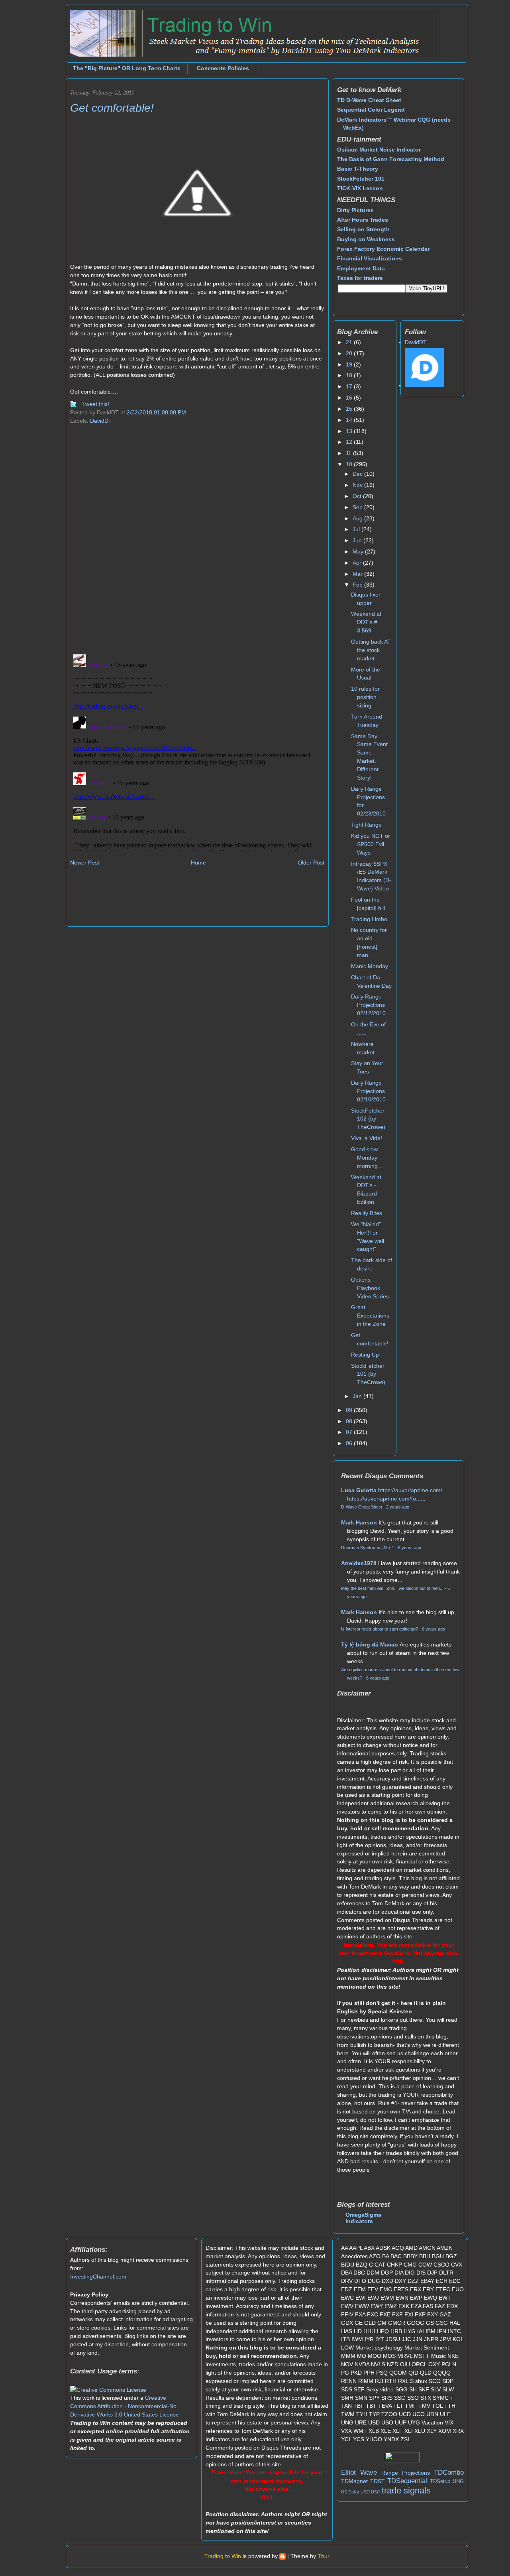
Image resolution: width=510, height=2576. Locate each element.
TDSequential (407, 2481)
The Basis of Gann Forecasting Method (391, 159)
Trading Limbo (369, 919)
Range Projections (406, 2473)
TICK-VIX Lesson (360, 188)
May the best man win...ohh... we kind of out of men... (392, 1588)
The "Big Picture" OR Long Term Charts (127, 68)
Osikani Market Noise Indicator (379, 150)
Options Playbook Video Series (370, 1288)
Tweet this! (96, 404)
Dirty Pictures (355, 210)
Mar (358, 574)
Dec (358, 474)
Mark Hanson (359, 1522)
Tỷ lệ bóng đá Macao (370, 1644)
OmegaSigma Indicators (363, 2218)
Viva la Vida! (367, 1138)
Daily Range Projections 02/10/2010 (368, 1091)
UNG (458, 2481)
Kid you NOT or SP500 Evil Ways (371, 844)
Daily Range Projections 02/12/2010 (368, 1005)
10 (350, 464)
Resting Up (365, 1355)
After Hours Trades (363, 220)
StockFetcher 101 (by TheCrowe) (368, 1374)
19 (350, 364)
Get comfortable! (112, 108)
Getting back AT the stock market (371, 650)
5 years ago (410, 1548)
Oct (358, 496)
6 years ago (433, 1629)
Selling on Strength (363, 229)
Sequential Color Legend (371, 110)
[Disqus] (197, 545)
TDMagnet (354, 2481)
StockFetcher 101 (361, 179)
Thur (324, 2556)
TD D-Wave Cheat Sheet (369, 100)
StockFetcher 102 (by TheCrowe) (368, 1119)
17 (350, 386)
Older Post (311, 863)
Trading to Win (223, 2556)
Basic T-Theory (358, 169)
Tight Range (366, 825)
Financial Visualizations (370, 258)
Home (198, 863)
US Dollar (350, 2492)
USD (365, 2492)
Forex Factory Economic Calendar (383, 249)
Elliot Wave (359, 2473)
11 (349, 453)
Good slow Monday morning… (367, 1158)
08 (350, 1421)
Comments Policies (223, 68)
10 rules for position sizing (365, 697)
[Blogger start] (282, 2556)
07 (350, 1432)
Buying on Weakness (366, 239)
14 (350, 420)
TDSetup (440, 2481)
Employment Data (361, 268)
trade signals (406, 2490)
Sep (358, 507)
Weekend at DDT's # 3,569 (366, 622)
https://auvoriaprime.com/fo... (384, 1499)
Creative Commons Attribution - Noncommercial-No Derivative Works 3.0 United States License (125, 2406)
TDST (378, 2481)
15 (350, 409)
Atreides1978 (359, 1563)
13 (350, 431)
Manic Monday (370, 966)
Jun (358, 540)
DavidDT (101, 421)
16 (350, 398)
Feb (358, 585)
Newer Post (85, 863)
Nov (358, 485)
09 (350, 1410)
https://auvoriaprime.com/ (410, 1490)
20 (350, 353)
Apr (358, 563)
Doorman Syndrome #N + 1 (368, 1548)
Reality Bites (367, 1213)
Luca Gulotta (359, 1490)
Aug (358, 518)
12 (350, 442)
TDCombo (449, 2473)
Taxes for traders (360, 278)
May (359, 551)
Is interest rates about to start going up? (380, 1629)
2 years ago (398, 1507)
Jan (358, 1396)
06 (350, 1443)
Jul (357, 529)
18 (350, 375)
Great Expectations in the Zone (370, 1316)
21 (350, 342)
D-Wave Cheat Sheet (362, 1507)
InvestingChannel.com (98, 2277)
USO (376, 2492)
